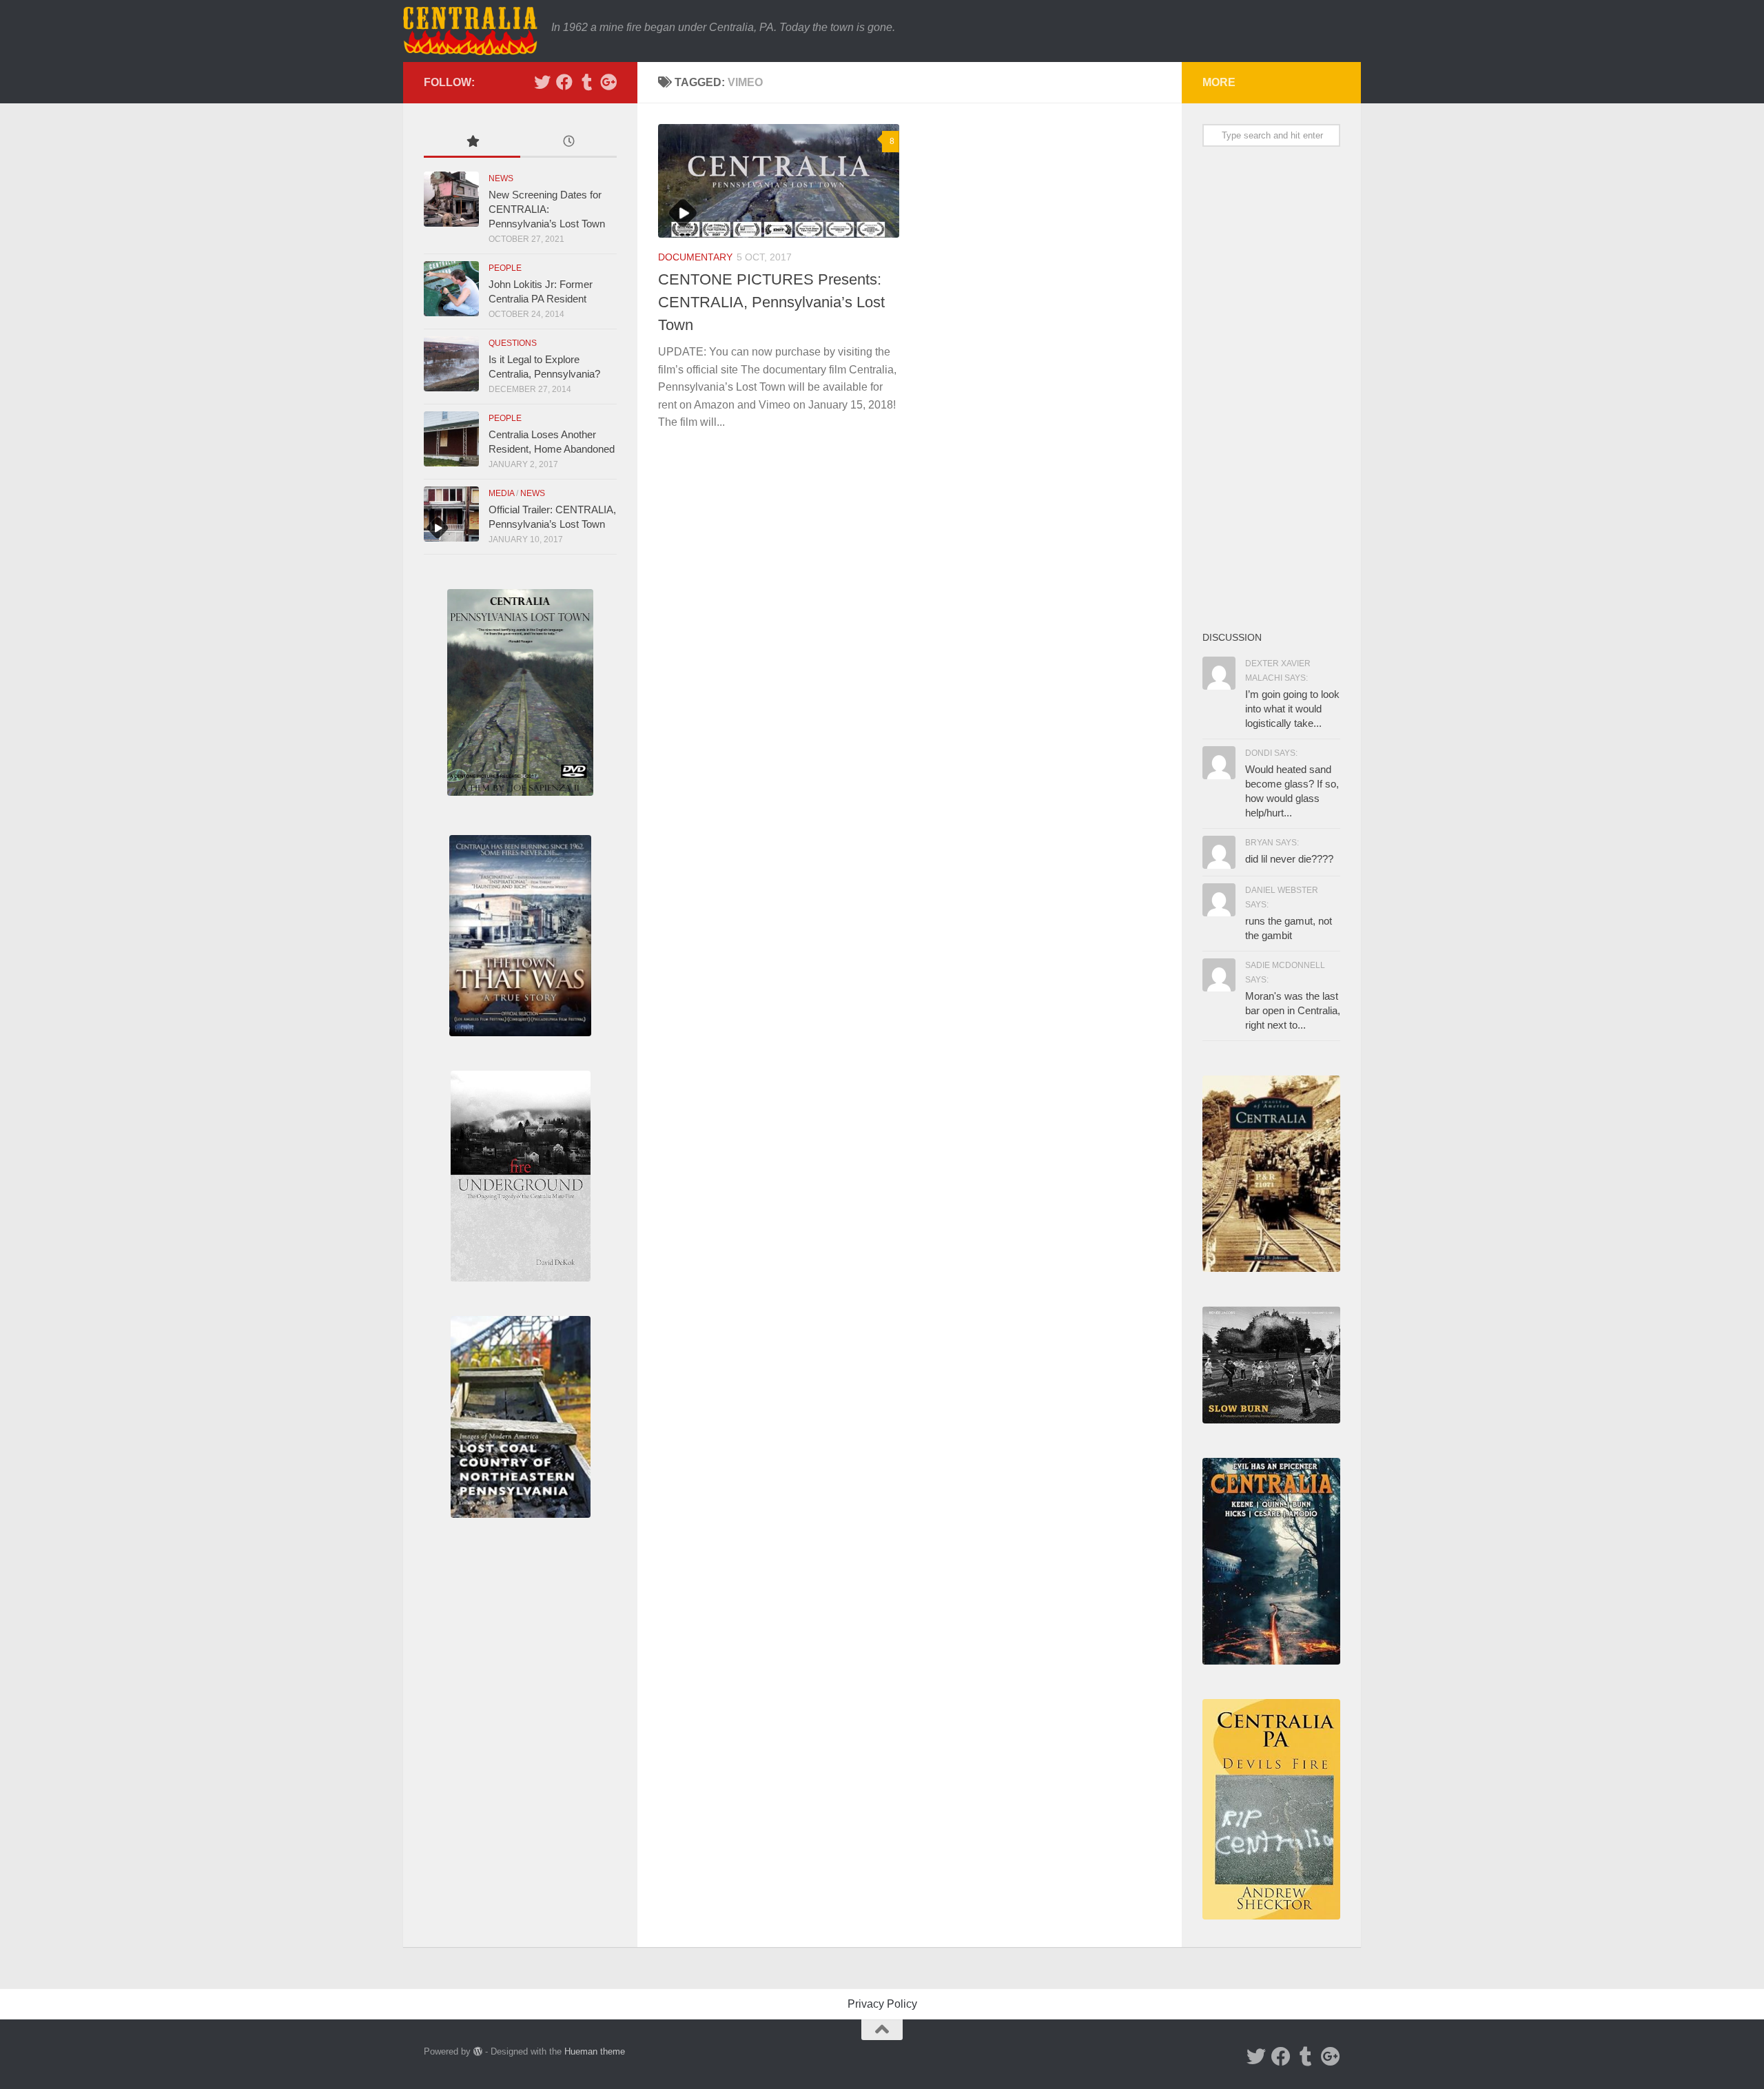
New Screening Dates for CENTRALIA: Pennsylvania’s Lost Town (547, 209)
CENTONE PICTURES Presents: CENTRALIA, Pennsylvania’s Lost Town (771, 302)
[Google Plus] (608, 82)
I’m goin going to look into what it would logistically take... (1292, 709)
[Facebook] (564, 82)
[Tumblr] (586, 82)
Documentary (695, 257)
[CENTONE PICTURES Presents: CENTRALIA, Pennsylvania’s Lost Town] (779, 181)
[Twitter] (542, 82)
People (505, 268)
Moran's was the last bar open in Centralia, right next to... (1293, 1010)
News (501, 178)
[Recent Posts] (568, 143)
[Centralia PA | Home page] (470, 31)
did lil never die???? (1289, 859)
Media (501, 493)
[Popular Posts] (472, 143)
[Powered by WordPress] (478, 2051)
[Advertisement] (1271, 388)
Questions (513, 343)
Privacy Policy (882, 2004)
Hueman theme (595, 2051)
